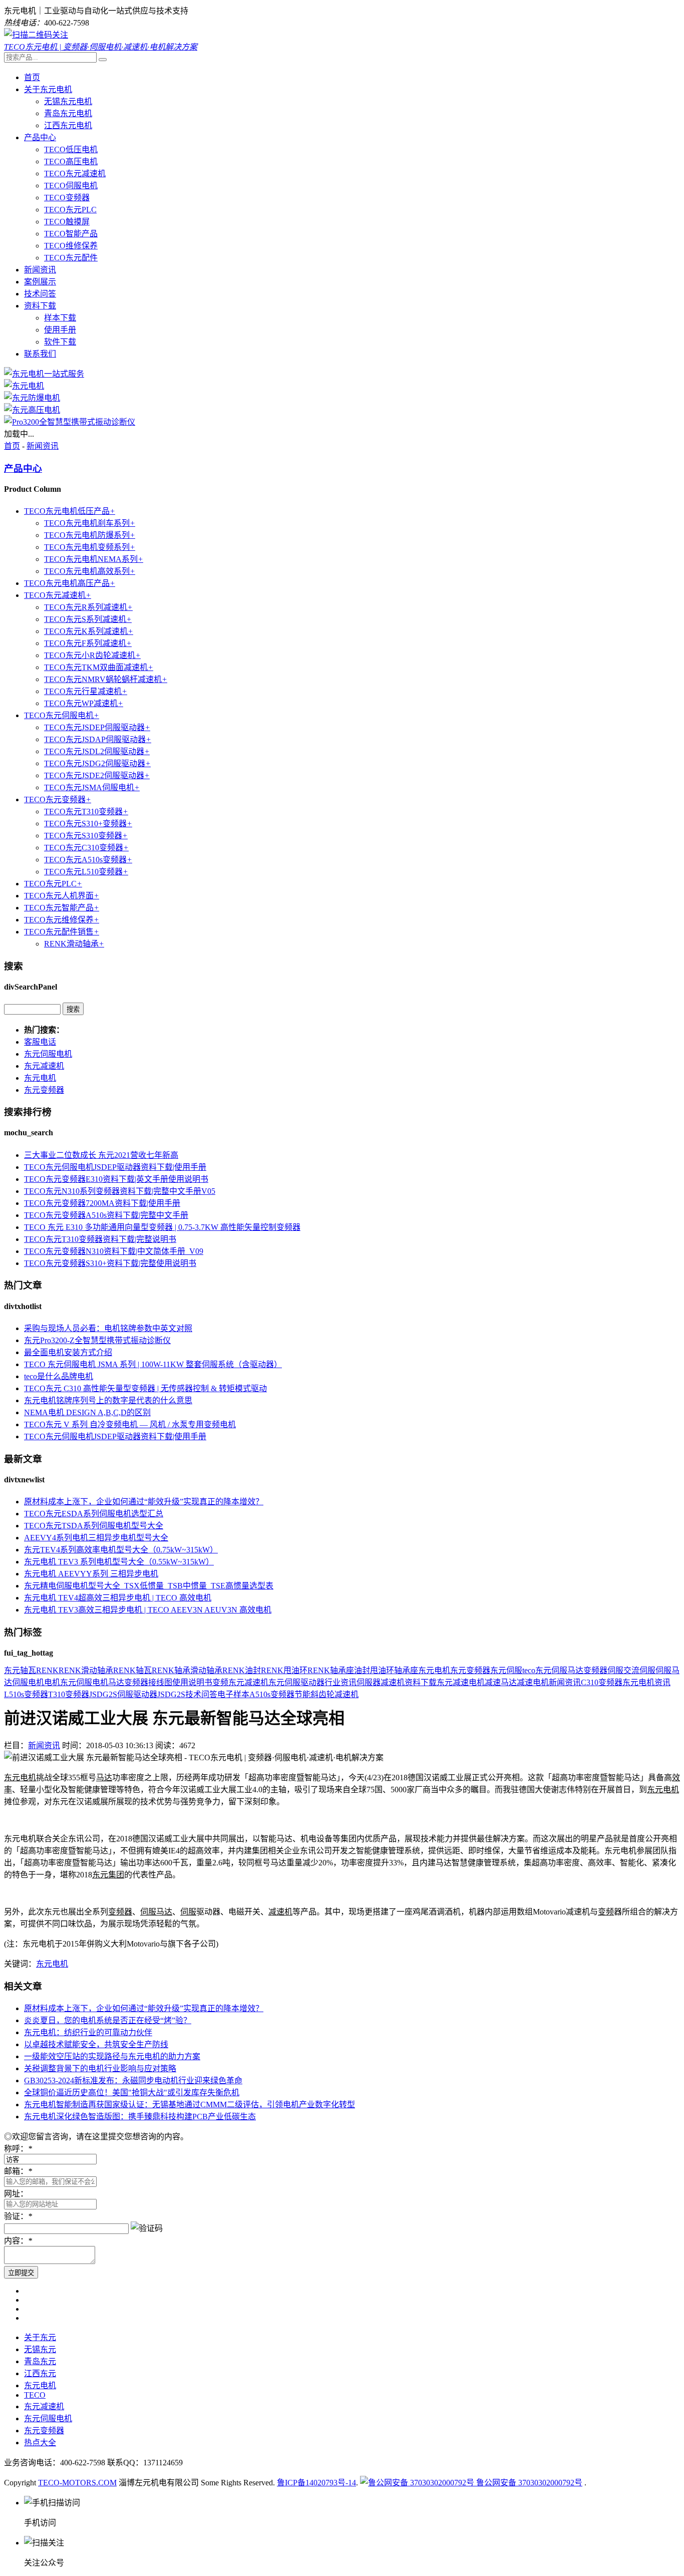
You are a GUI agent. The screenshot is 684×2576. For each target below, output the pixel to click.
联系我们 (40, 354)
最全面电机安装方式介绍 (68, 1352)
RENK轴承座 (331, 1670)
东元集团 (108, 1875)
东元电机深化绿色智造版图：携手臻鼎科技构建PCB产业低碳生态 (140, 2117)
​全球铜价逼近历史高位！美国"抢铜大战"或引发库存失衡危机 (132, 2092)
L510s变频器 (26, 1694)
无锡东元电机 (68, 101)
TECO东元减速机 (75, 174)
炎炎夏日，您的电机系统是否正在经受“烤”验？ (108, 2020)
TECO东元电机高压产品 (70, 583)
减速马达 (501, 1682)
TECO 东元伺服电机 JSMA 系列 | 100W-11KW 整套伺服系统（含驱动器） (153, 1364)
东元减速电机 (461, 1682)
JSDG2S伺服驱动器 (123, 1694)
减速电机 (533, 1682)
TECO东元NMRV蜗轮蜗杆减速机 (106, 679)
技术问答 (40, 294)
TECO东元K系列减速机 (89, 631)
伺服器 (369, 1682)
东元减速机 (44, 1066)
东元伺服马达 (559, 1670)
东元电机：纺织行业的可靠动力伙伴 (88, 2032)
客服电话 (40, 1042)
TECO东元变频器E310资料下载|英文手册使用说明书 (116, 1179)
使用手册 (60, 330)
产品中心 (40, 137)
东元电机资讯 (646, 1682)
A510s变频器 (272, 1694)
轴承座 (406, 1670)
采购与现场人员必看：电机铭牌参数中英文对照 (108, 1328)
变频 (220, 1682)
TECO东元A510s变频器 (88, 860)
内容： (18, 2241)
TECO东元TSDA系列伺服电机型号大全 (94, 1526)
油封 (362, 1670)
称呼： (18, 2149)
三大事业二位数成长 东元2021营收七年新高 (101, 1155)
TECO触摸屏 (67, 222)
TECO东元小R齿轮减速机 (92, 655)
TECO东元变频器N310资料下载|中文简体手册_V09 (114, 1251)
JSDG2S (171, 1694)
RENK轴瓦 (132, 1670)
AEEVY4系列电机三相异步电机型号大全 (96, 1538)
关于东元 (40, 2337)
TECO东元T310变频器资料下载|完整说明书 (100, 1239)
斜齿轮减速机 (334, 1694)
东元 (12, 1670)
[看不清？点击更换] (147, 2227)
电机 (52, 1682)
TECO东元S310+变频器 (88, 824)
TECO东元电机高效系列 (90, 571)
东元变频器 (44, 1090)
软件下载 (60, 342)
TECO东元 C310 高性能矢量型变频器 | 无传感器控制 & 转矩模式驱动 (145, 1388)
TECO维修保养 (71, 246)
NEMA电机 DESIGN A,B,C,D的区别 (87, 1412)
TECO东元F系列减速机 (88, 643)
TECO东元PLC (70, 210)
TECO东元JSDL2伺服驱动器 (97, 751)
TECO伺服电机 (71, 186)
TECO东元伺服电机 (62, 715)
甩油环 (382, 1670)
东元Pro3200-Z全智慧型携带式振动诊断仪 (97, 1340)
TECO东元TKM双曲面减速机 (99, 667)
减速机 (393, 1682)
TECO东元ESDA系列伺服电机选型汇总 (94, 1514)
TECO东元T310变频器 (86, 812)
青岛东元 (40, 2361)
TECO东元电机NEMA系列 (94, 559)
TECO (35, 2395)
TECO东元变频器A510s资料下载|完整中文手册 (106, 1215)
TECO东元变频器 (58, 799)
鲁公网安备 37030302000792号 (528, 2483)
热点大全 (40, 2443)
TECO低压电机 (71, 149)
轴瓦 (28, 1670)
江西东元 (40, 2373)
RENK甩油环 (284, 1670)
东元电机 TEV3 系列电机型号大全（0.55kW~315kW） (119, 1562)
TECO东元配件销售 (62, 932)
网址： (16, 2194)
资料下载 (40, 306)
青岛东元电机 (68, 113)
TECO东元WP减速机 (84, 703)
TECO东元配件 (71, 258)
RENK (47, 1670)
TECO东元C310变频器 (86, 848)
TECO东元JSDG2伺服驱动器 (97, 763)
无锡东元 (40, 2349)
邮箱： (18, 2171)
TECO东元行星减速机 (86, 691)
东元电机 (40, 1078)
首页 (32, 77)
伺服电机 (28, 1682)
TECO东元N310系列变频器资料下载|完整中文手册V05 (120, 1191)
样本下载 (60, 318)
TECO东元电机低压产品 (70, 511)
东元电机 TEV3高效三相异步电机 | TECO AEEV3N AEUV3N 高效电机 (148, 1610)
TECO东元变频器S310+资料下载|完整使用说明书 (110, 1263)
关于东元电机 (48, 89)
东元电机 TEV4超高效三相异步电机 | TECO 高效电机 (118, 1598)
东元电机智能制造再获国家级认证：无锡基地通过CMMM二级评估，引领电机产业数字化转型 (190, 2105)
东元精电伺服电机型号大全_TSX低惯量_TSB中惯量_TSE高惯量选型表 (149, 1586)
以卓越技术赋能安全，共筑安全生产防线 (96, 2044)
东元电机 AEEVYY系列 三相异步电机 (91, 1574)
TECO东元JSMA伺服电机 (92, 787)
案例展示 (40, 282)
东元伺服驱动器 (296, 1682)
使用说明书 (192, 1682)
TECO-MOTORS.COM (77, 2483)
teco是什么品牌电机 (59, 1376)
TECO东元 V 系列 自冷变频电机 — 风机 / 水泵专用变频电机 (130, 1424)
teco (529, 1670)
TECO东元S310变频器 (86, 836)
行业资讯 (340, 1682)
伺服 (615, 1670)
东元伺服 (506, 1670)
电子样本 (233, 1694)
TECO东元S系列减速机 (88, 619)
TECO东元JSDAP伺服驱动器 (98, 739)
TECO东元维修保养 (62, 920)
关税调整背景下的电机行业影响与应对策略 (100, 2068)
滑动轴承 (206, 1670)
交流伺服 (639, 1670)
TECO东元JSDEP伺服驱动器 (97, 727)
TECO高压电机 (71, 162)
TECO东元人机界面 (62, 896)
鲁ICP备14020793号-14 (316, 2483)
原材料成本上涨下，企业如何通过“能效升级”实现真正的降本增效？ (144, 1502)
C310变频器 (602, 1682)
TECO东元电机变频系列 (90, 547)
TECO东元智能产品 (62, 908)
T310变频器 (69, 1694)
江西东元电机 (68, 125)
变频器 (595, 1670)
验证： (18, 2216)
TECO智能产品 (71, 234)
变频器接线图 (148, 1682)
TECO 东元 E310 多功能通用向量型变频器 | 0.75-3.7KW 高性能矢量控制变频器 (162, 1227)
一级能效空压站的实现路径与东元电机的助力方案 (112, 2056)
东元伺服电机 (48, 1054)
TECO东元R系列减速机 (88, 607)
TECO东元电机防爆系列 (90, 535)
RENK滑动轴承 (74, 944)
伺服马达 (156, 1912)
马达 (116, 1682)
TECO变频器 (67, 198)
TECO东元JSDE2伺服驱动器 (97, 775)
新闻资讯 (40, 270)
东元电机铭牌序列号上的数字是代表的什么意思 (108, 1400)
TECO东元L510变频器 (86, 872)
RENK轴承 (171, 1670)
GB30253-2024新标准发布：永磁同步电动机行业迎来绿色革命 (133, 2080)
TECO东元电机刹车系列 (90, 523)
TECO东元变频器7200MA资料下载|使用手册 (102, 1203)
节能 (302, 1694)
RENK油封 (242, 1670)
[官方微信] (36, 35)
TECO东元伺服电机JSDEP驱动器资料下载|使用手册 (115, 1167)
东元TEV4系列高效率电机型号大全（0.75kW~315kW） (121, 1550)
